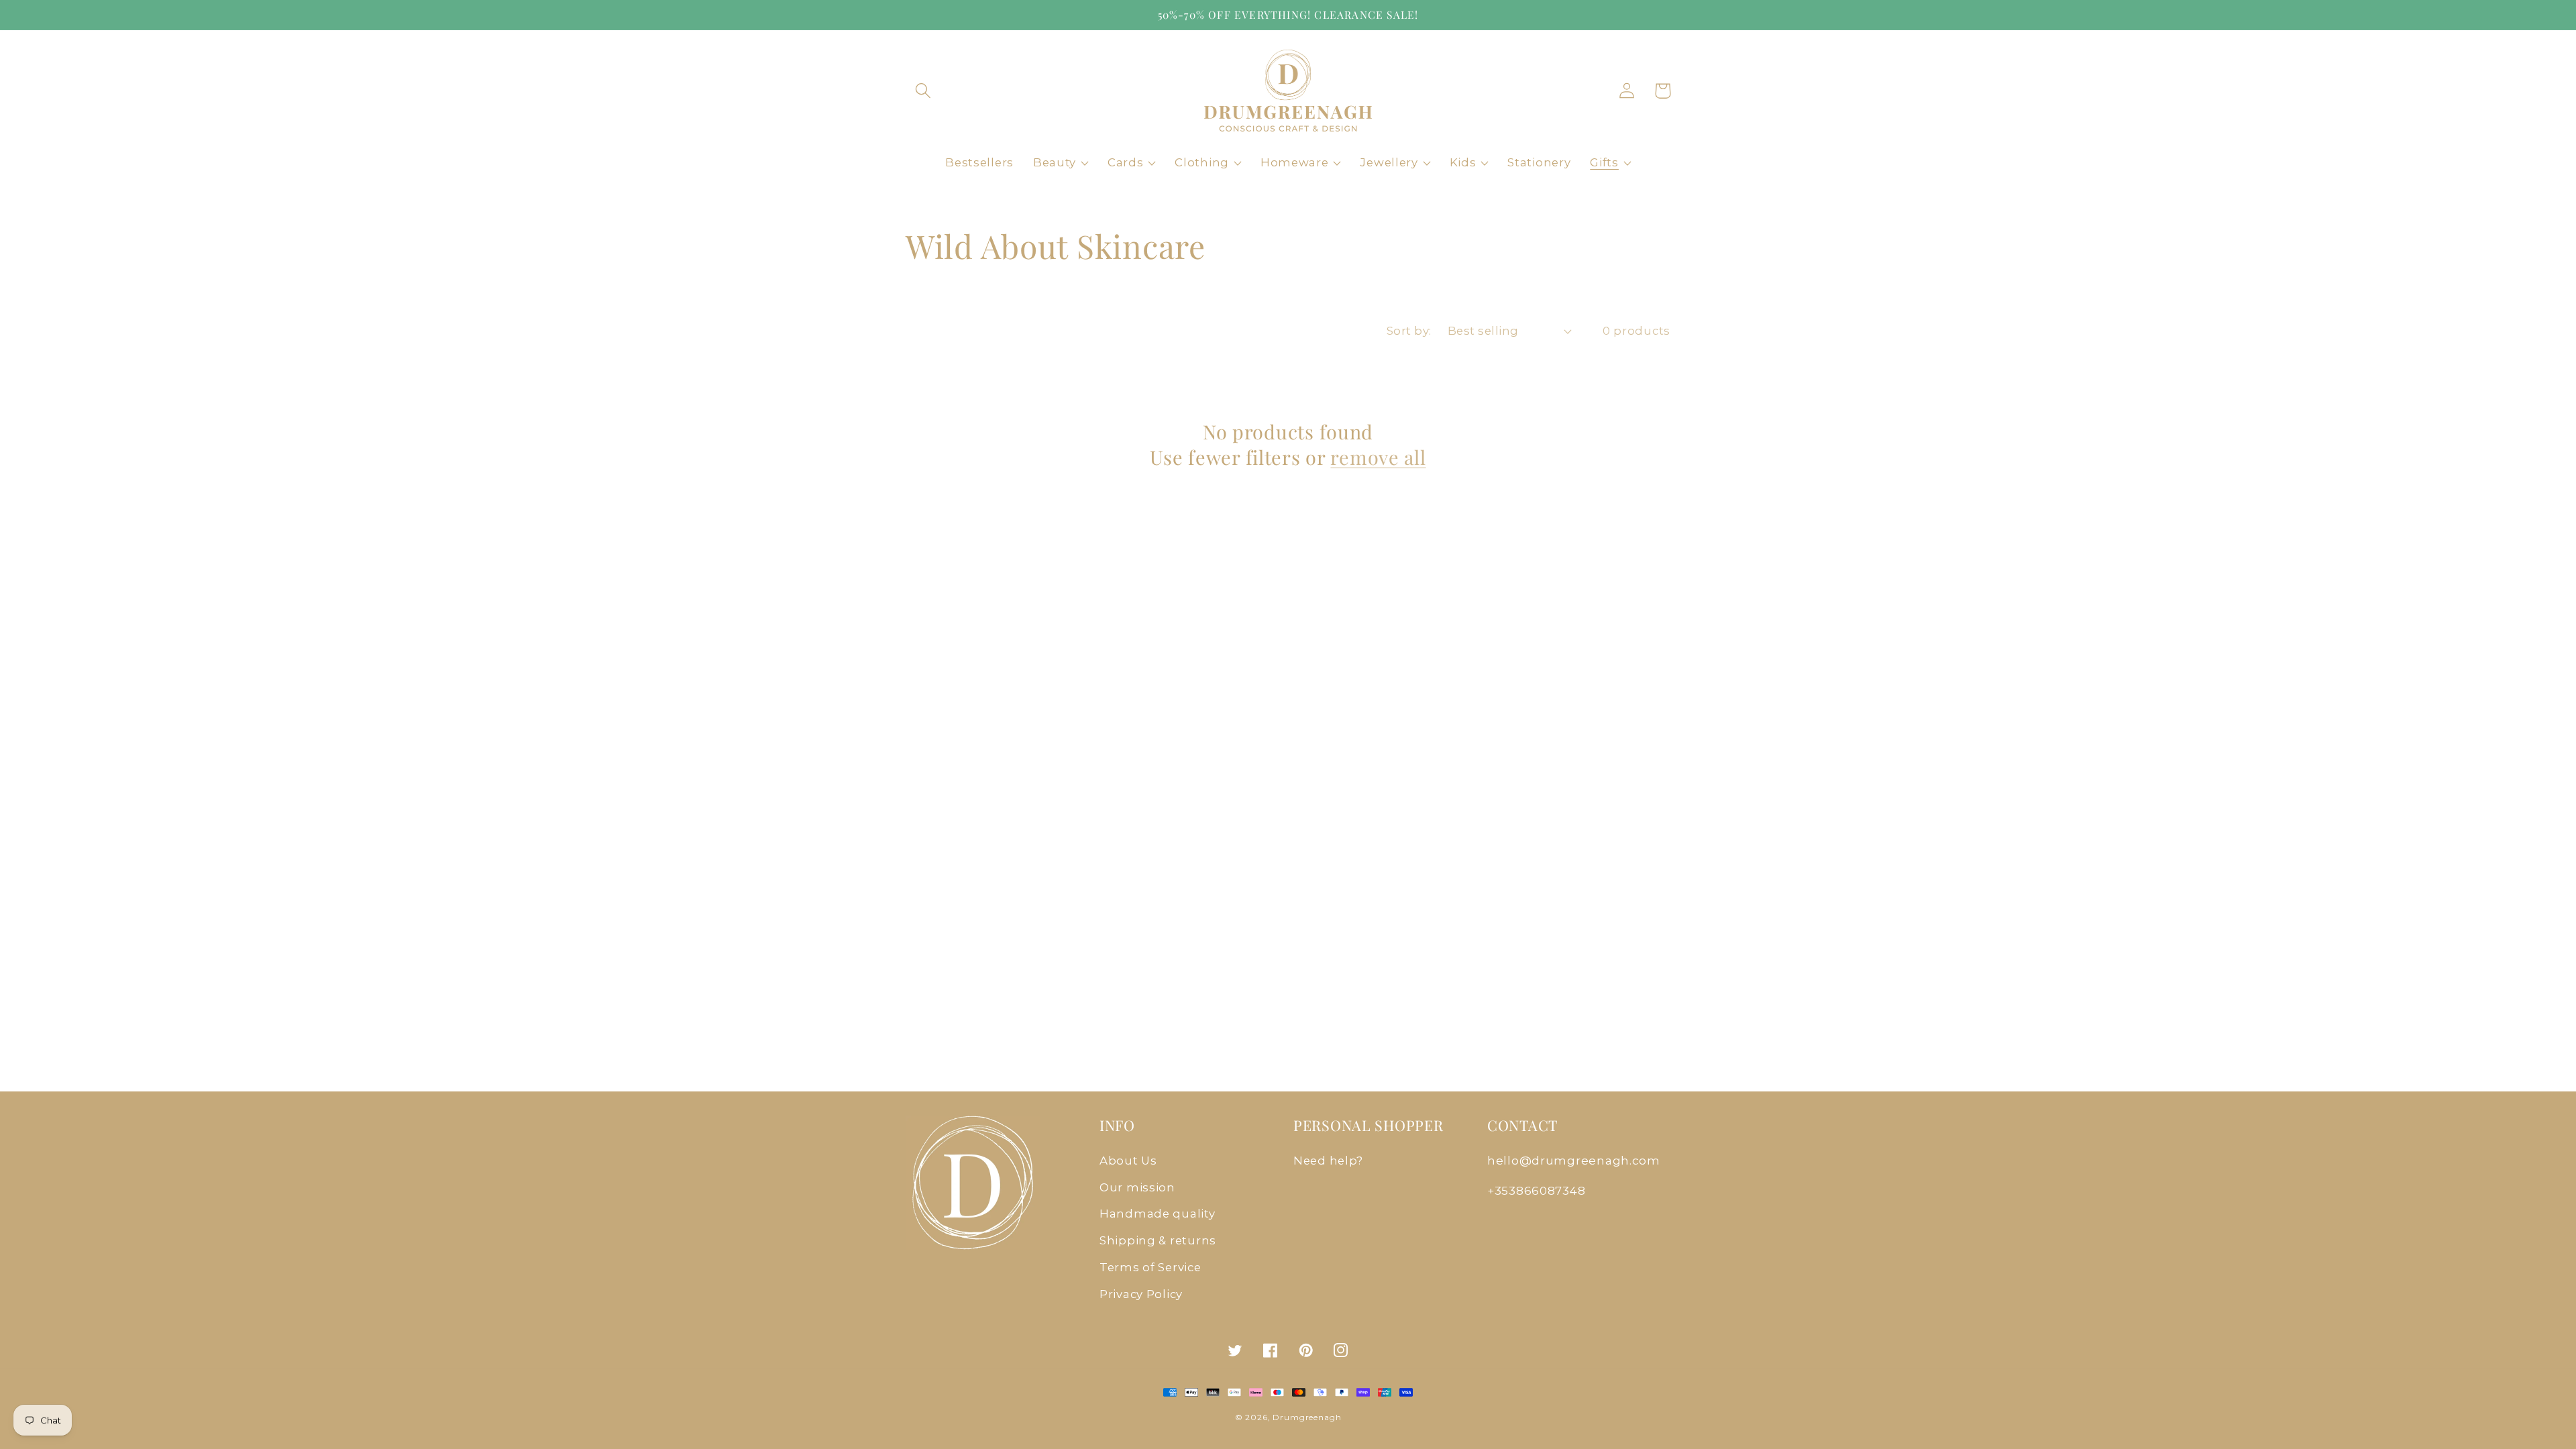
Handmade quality (1158, 1214)
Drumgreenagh (1307, 1417)
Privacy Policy (1141, 1294)
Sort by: (1409, 331)
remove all (1378, 457)
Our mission (1137, 1187)
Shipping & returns (1158, 1240)
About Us (1128, 1161)
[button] (923, 91)
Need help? (1328, 1161)
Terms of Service (1150, 1267)
